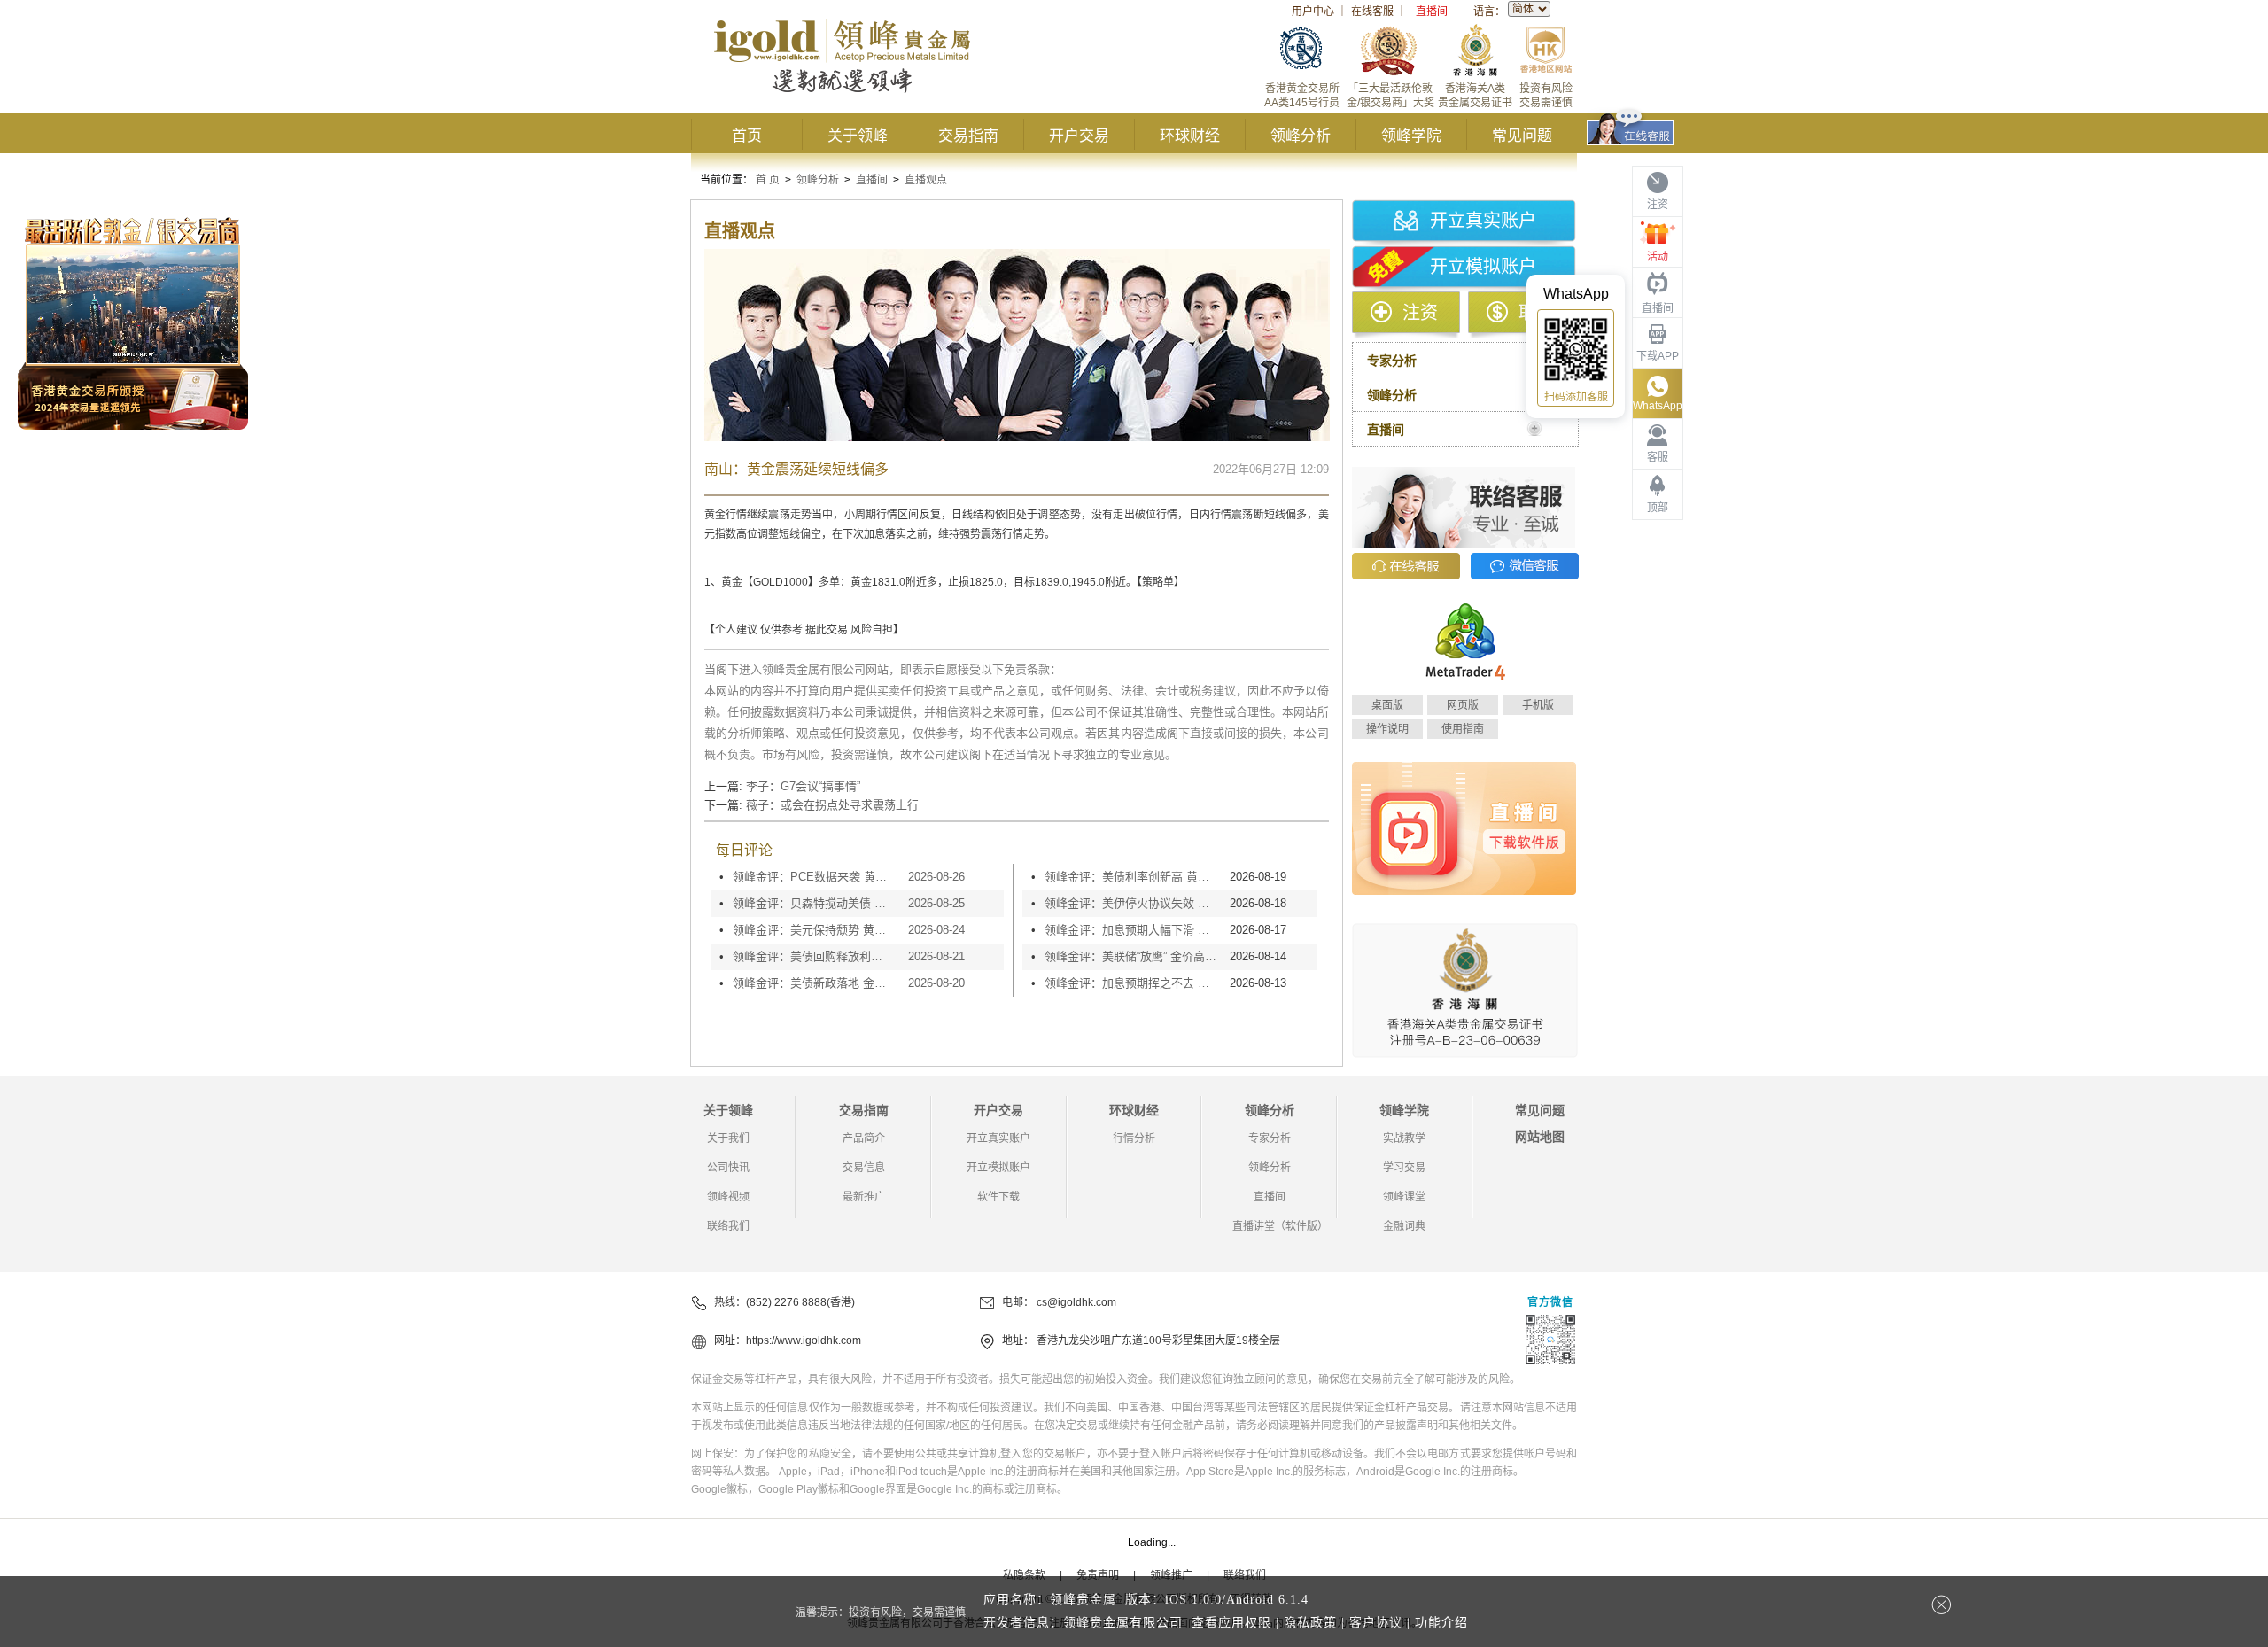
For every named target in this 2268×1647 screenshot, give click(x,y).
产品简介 (864, 1138)
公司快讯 (728, 1168)
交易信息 (864, 1168)
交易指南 (968, 136)
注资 (1420, 313)
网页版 (1463, 705)
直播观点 (926, 180)
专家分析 (1270, 1138)
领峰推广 (1171, 1575)
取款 (1536, 313)
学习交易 (1404, 1168)
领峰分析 (1301, 136)
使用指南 (1463, 729)
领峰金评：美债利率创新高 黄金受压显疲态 (1133, 877)
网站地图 (1540, 1137)
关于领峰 (858, 136)
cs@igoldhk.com (1076, 1302)
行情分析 (1134, 1138)
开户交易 (1079, 136)
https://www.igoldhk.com (804, 1340)
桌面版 (1387, 705)
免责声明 (1098, 1575)
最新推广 (864, 1197)
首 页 (768, 180)
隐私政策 (1310, 1623)
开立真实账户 (1483, 221)
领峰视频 (728, 1197)
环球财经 (1190, 136)
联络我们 (728, 1226)
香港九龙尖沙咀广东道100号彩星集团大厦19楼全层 (1158, 1340)
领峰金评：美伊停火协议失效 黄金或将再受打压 (1133, 903)
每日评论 (744, 850)
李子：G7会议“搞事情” (803, 786)
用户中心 (1313, 12)
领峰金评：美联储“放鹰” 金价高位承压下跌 (1133, 956)
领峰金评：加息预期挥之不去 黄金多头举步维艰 (1133, 983)
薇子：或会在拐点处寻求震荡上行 (832, 805)
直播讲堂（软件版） (1280, 1226)
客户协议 (1376, 1623)
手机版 (1538, 705)
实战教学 (1404, 1138)
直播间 (1432, 12)
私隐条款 (1024, 1575)
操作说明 (1387, 729)
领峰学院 (1411, 136)
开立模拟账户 (1483, 267)
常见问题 (1522, 136)
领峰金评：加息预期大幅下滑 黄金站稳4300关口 (1133, 930)
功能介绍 (1441, 1623)
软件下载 (998, 1197)
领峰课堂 (1404, 1197)
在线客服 (1372, 12)
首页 (747, 136)
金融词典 (1404, 1226)
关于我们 (728, 1138)
